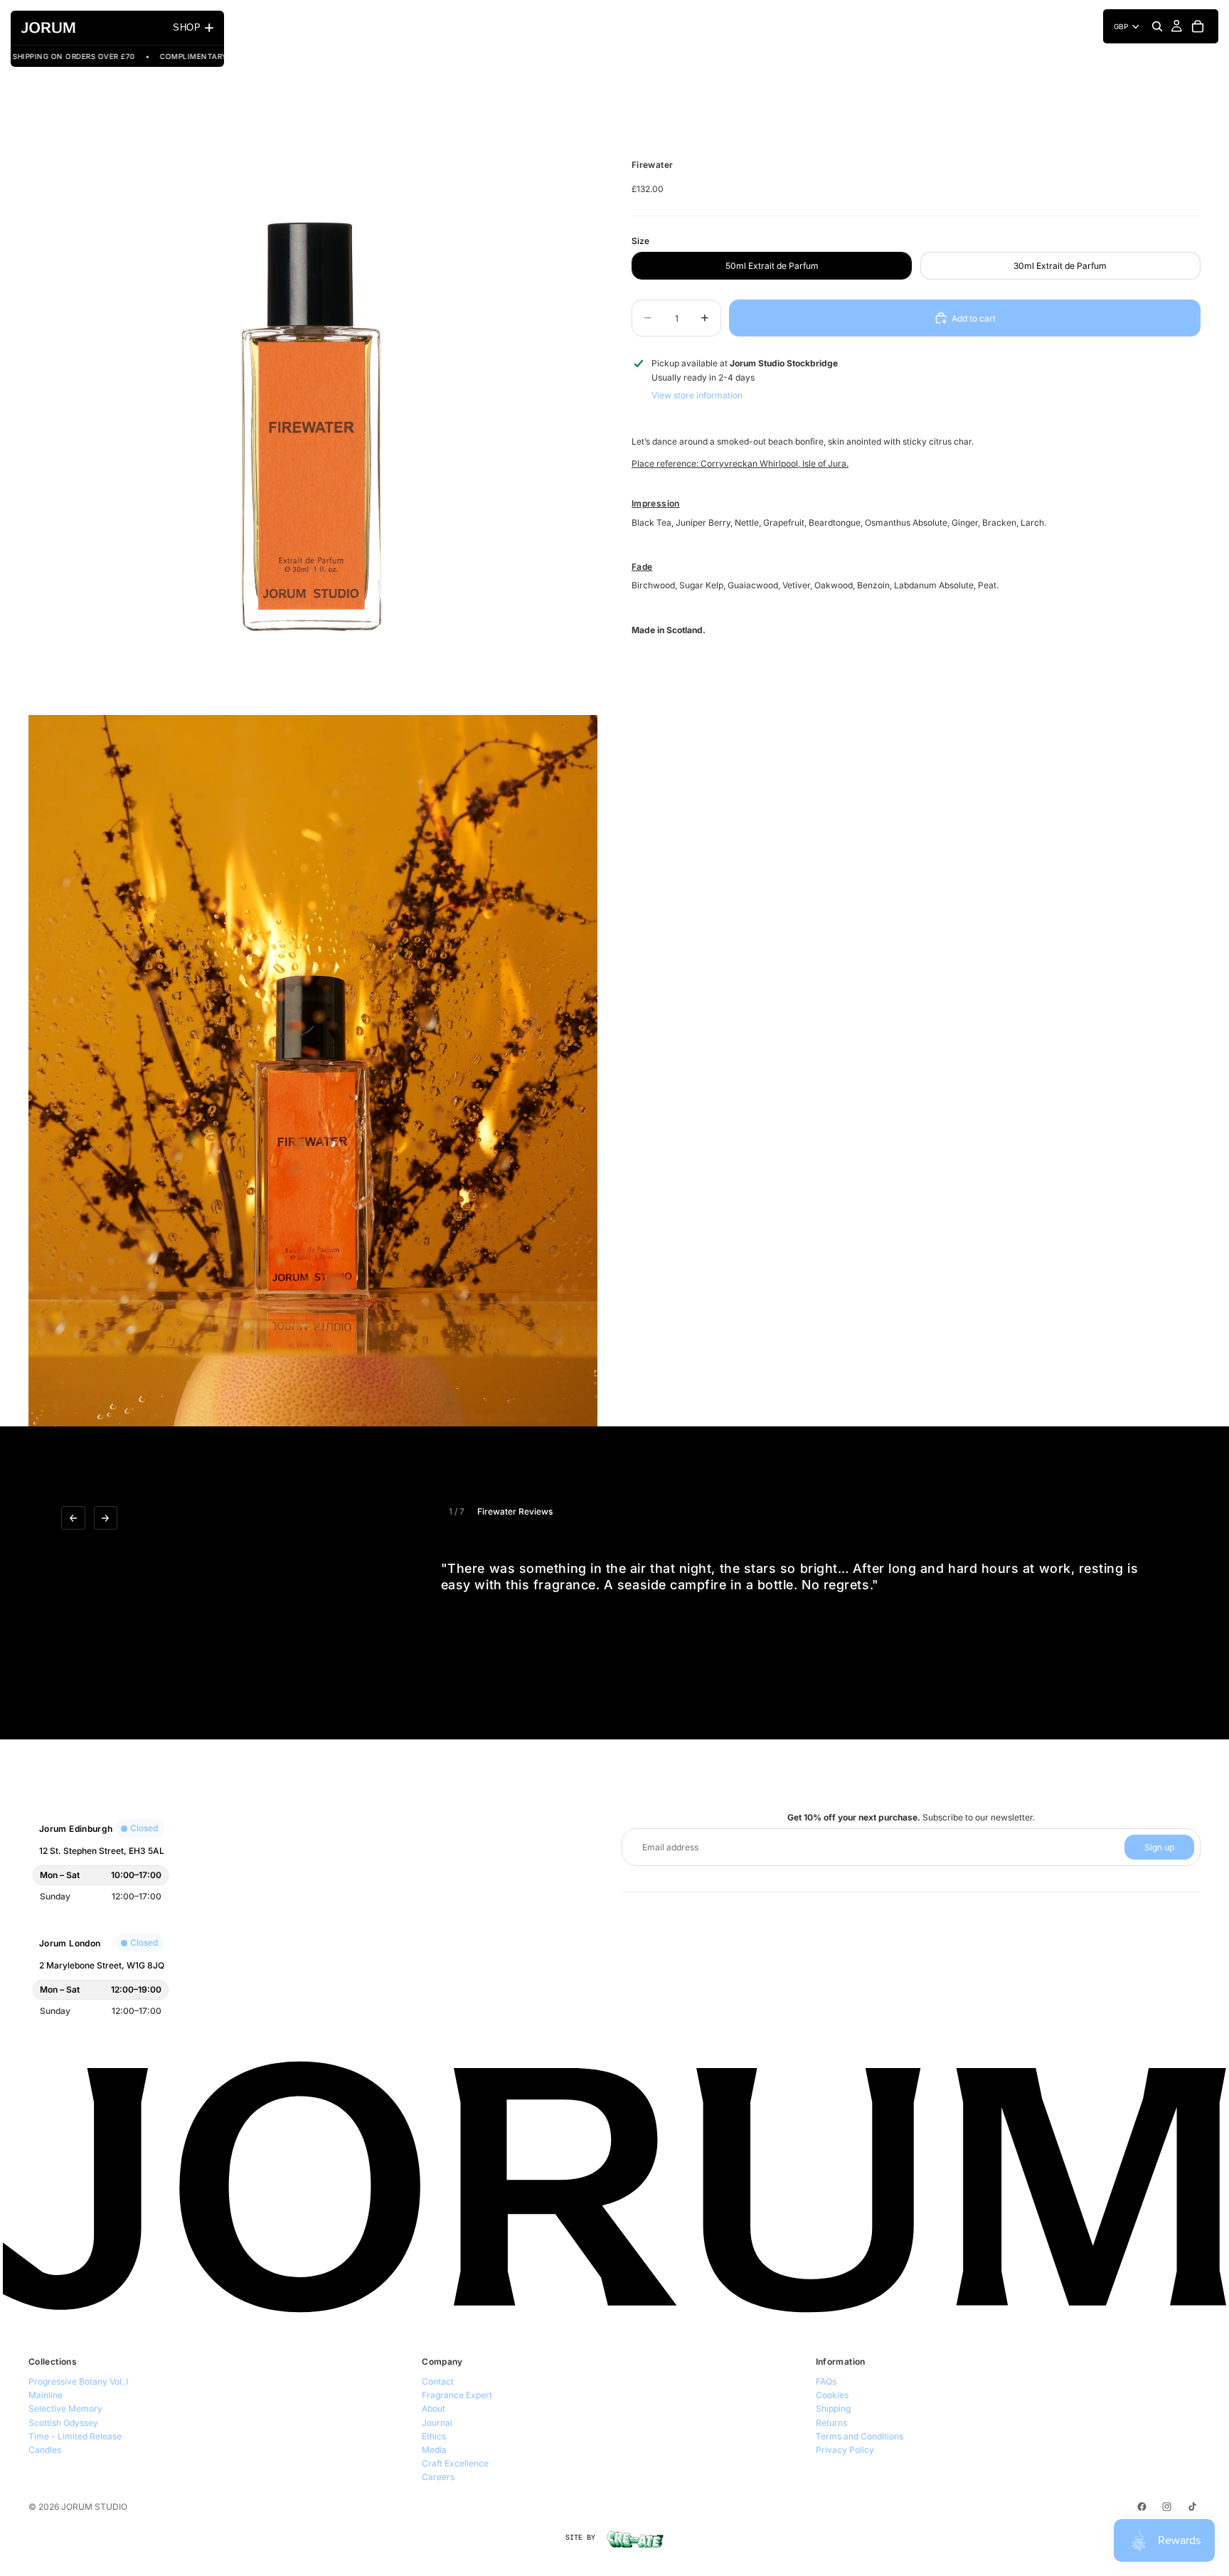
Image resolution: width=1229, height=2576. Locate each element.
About (433, 2408)
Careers (438, 2477)
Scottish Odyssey (63, 2423)
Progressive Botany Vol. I (78, 2381)
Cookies (832, 2395)
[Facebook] (1142, 2507)
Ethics (434, 2436)
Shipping (833, 2408)
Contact (438, 2381)
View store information (697, 394)
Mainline (46, 2395)
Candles (45, 2450)
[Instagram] (1167, 2507)
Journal (437, 2423)
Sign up (1159, 1847)
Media (434, 2450)
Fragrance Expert (457, 2395)
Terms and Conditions (860, 2436)
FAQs (826, 2381)
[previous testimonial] (73, 1518)
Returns (831, 2423)
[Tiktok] (1192, 2507)
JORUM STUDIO (94, 2507)
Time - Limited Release (75, 2436)
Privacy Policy (845, 2450)
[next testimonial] (106, 1518)
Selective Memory (65, 2408)
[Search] (1157, 26)
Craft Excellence (455, 2463)
